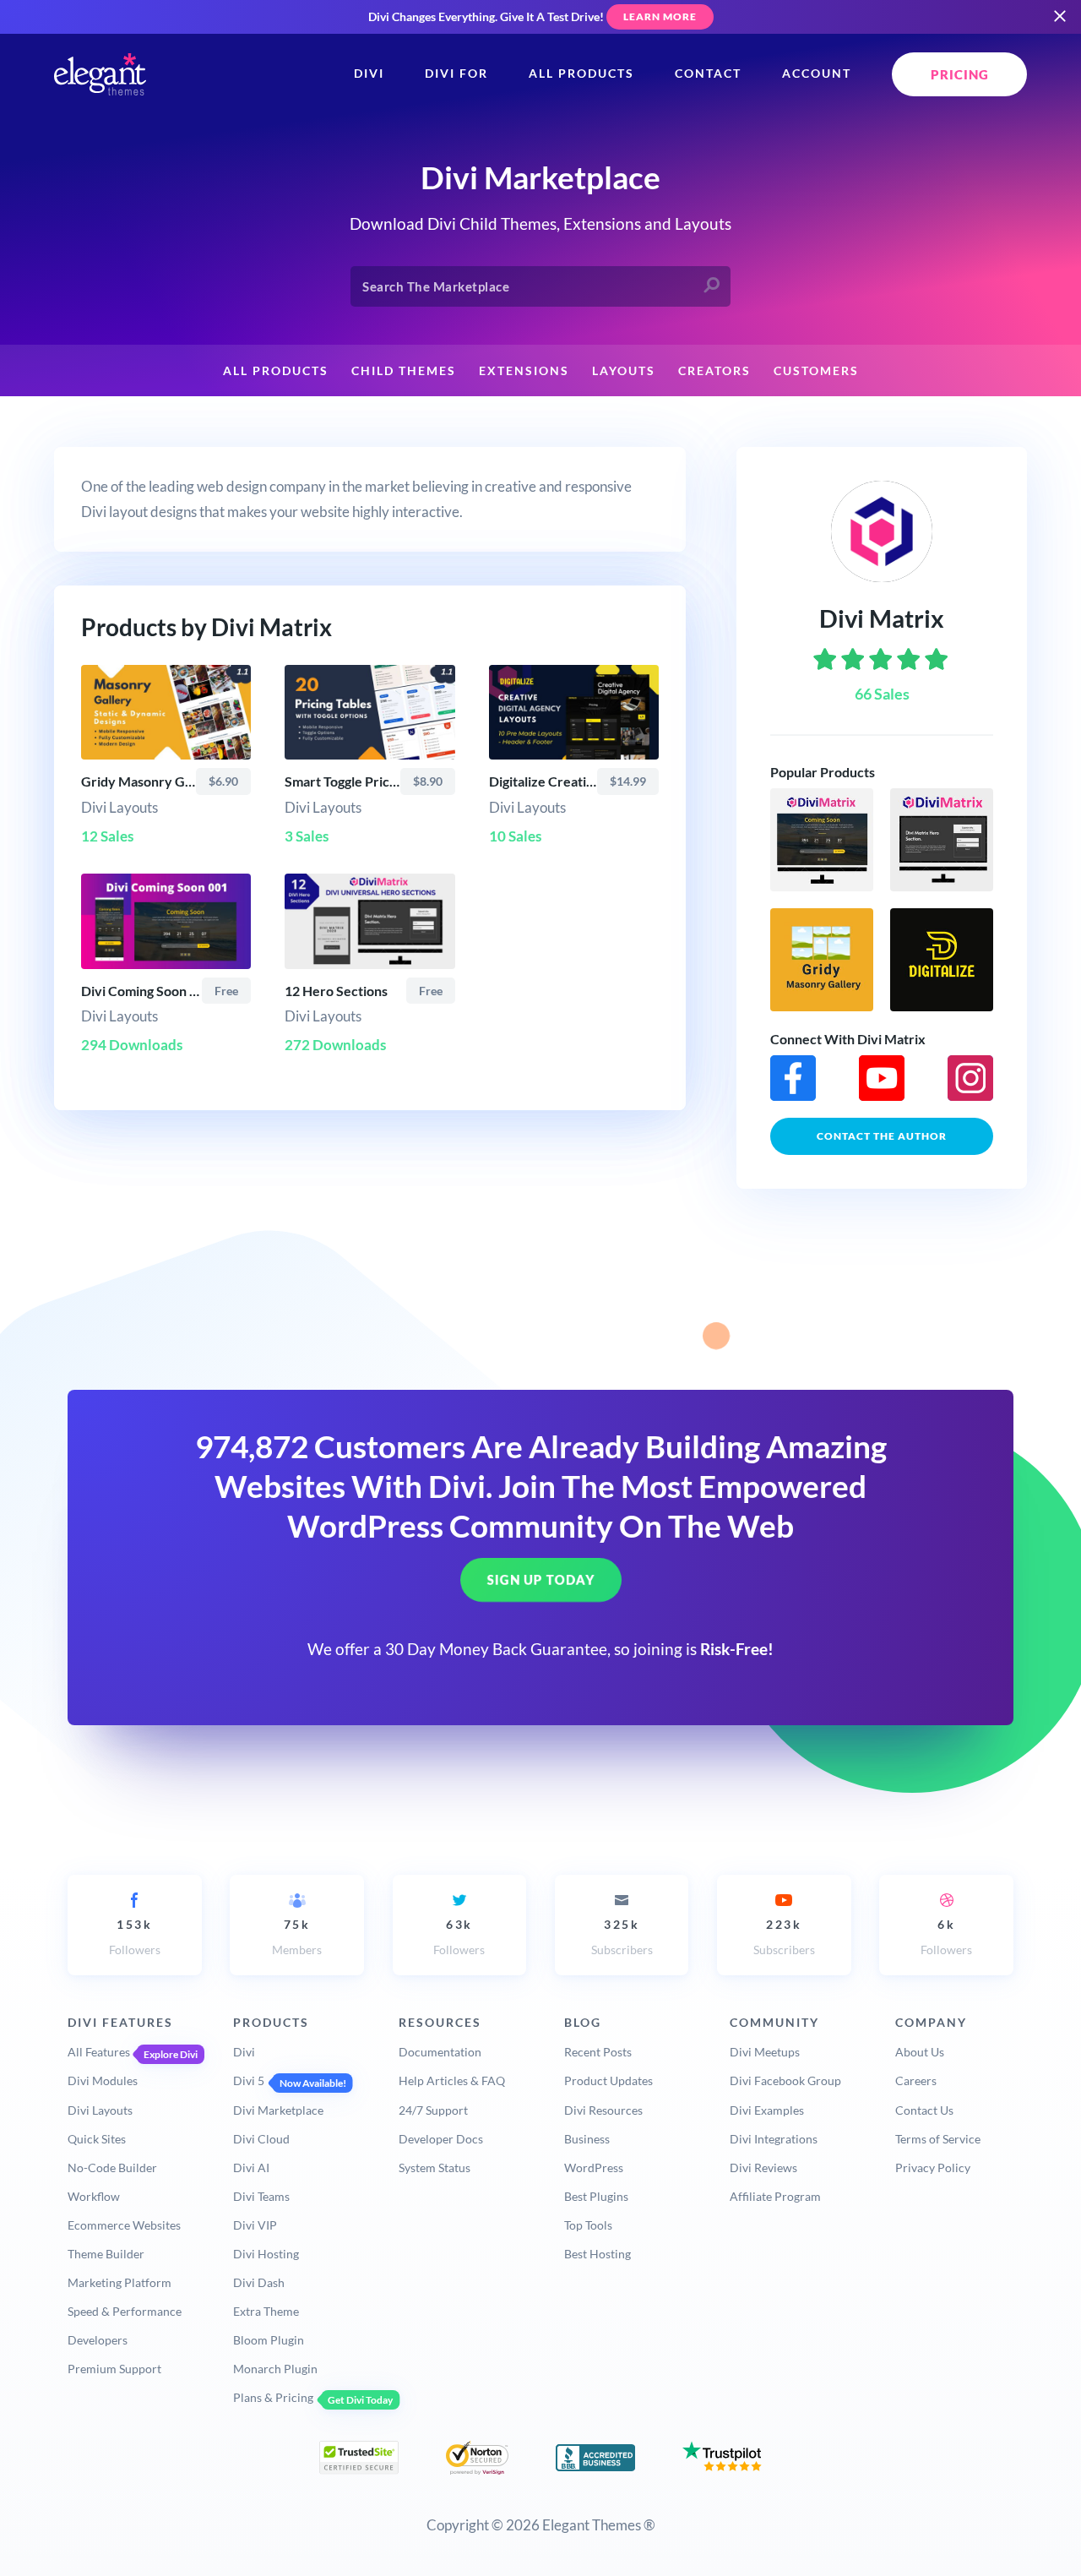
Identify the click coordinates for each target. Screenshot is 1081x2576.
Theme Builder (106, 2254)
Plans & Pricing (273, 2397)
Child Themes (404, 371)
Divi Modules (103, 2080)
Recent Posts (598, 2052)
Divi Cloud (261, 2139)
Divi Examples (767, 2110)
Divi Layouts (100, 2110)
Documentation (440, 2052)
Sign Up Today (541, 1581)
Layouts (624, 371)
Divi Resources (603, 2110)
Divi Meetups (765, 2052)
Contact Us (924, 2110)
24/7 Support (433, 2110)
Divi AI (251, 2168)
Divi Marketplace (278, 2110)
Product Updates (608, 2080)
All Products (581, 74)
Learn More (660, 16)
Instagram (970, 1078)
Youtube (882, 1078)
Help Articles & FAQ (452, 2080)
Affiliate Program (775, 2196)
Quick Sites (97, 2139)
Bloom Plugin (269, 2340)
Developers (98, 2340)
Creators (714, 371)
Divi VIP (255, 2225)
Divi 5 (249, 2080)
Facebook (793, 1078)
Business (587, 2139)
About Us (920, 2052)
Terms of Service (938, 2139)
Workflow (94, 2196)
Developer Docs (441, 2139)
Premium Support (114, 2369)
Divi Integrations (774, 2139)
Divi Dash (259, 2282)
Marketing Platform (120, 2282)
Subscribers (622, 1937)
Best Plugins (596, 2196)
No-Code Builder (112, 2168)
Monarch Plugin (275, 2369)
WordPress (594, 2168)
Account (817, 74)
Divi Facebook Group (785, 2080)
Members (297, 1937)
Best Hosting (598, 2254)
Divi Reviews (763, 2168)
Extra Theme (266, 2311)
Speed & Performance (125, 2311)
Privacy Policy (933, 2168)
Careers (916, 2080)
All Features (99, 2052)
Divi (369, 74)
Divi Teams (261, 2196)
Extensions (524, 371)
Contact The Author (882, 1136)
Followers (135, 1937)
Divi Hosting (266, 2254)
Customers (816, 371)
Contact (708, 74)
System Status (435, 2168)
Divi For (456, 74)
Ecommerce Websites (124, 2225)
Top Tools (588, 2225)
